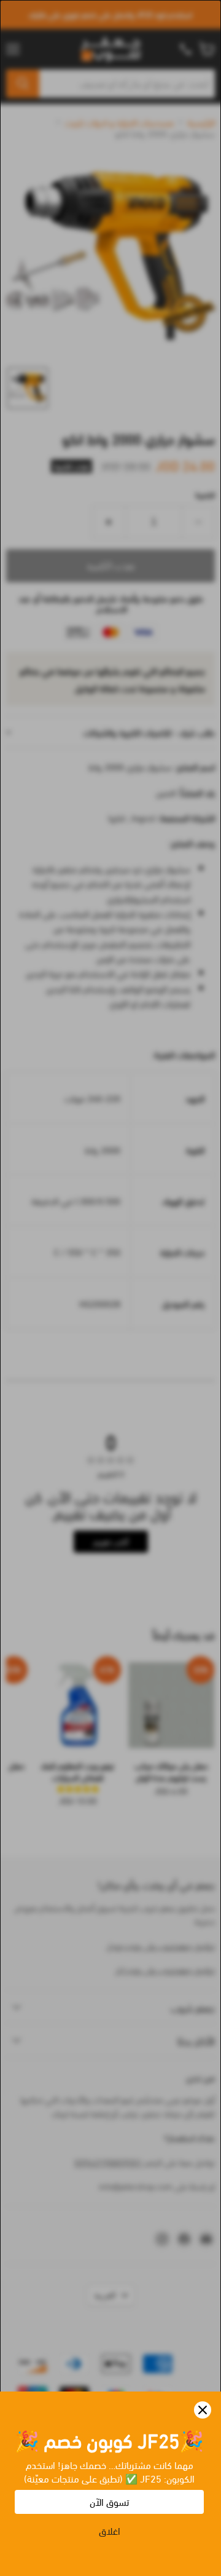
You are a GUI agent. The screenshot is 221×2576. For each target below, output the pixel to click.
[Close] (203, 2410)
